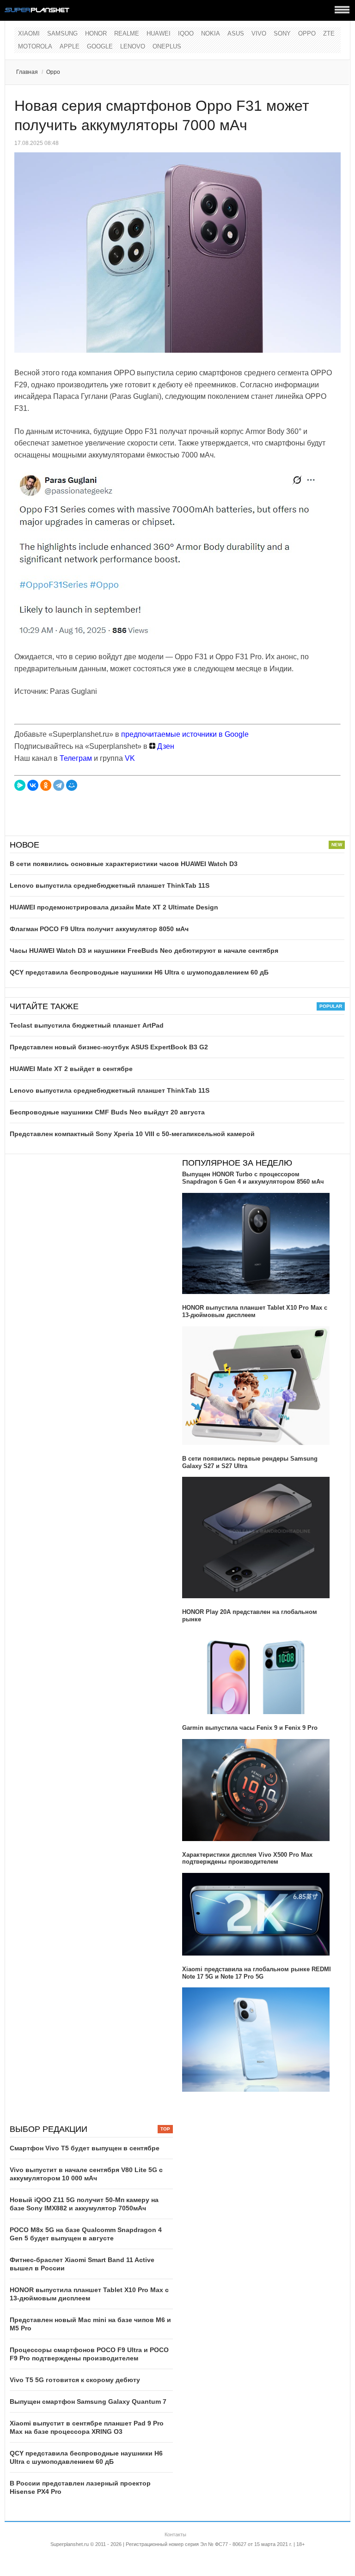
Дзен (165, 746)
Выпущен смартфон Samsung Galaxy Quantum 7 (88, 2401)
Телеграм (76, 758)
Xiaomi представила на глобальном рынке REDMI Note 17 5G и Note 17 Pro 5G (257, 1973)
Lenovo (133, 46)
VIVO (259, 33)
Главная (27, 72)
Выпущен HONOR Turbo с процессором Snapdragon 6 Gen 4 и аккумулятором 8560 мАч (253, 1178)
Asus (236, 33)
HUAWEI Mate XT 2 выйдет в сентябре (71, 1069)
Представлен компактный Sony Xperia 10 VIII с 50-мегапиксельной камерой (132, 1134)
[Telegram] (59, 785)
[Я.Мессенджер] (20, 785)
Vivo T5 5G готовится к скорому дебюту (75, 2380)
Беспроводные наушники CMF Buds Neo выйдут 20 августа (107, 1112)
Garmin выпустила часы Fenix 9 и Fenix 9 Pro (250, 1728)
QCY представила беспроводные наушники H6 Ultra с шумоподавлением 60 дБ (139, 972)
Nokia (211, 33)
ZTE (329, 33)
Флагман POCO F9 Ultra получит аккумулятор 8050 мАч (99, 929)
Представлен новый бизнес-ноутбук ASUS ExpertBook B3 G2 (109, 1047)
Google (100, 46)
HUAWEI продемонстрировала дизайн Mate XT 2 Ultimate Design (114, 907)
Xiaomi (29, 33)
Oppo (307, 33)
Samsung (62, 33)
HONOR (96, 33)
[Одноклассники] (46, 785)
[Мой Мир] (72, 785)
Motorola (35, 46)
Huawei (159, 33)
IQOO (186, 33)
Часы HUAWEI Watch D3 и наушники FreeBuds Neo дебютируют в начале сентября (144, 951)
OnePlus (167, 46)
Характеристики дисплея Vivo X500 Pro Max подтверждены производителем (247, 1858)
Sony (282, 33)
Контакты (175, 2534)
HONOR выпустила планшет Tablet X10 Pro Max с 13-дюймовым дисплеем (255, 1311)
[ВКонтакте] (33, 785)
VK (130, 758)
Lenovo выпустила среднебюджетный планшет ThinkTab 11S (110, 885)
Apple (70, 46)
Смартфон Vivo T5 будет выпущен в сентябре (85, 2148)
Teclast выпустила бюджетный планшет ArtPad (87, 1025)
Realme (127, 33)
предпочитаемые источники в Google (185, 734)
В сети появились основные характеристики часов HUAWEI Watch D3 (124, 864)
